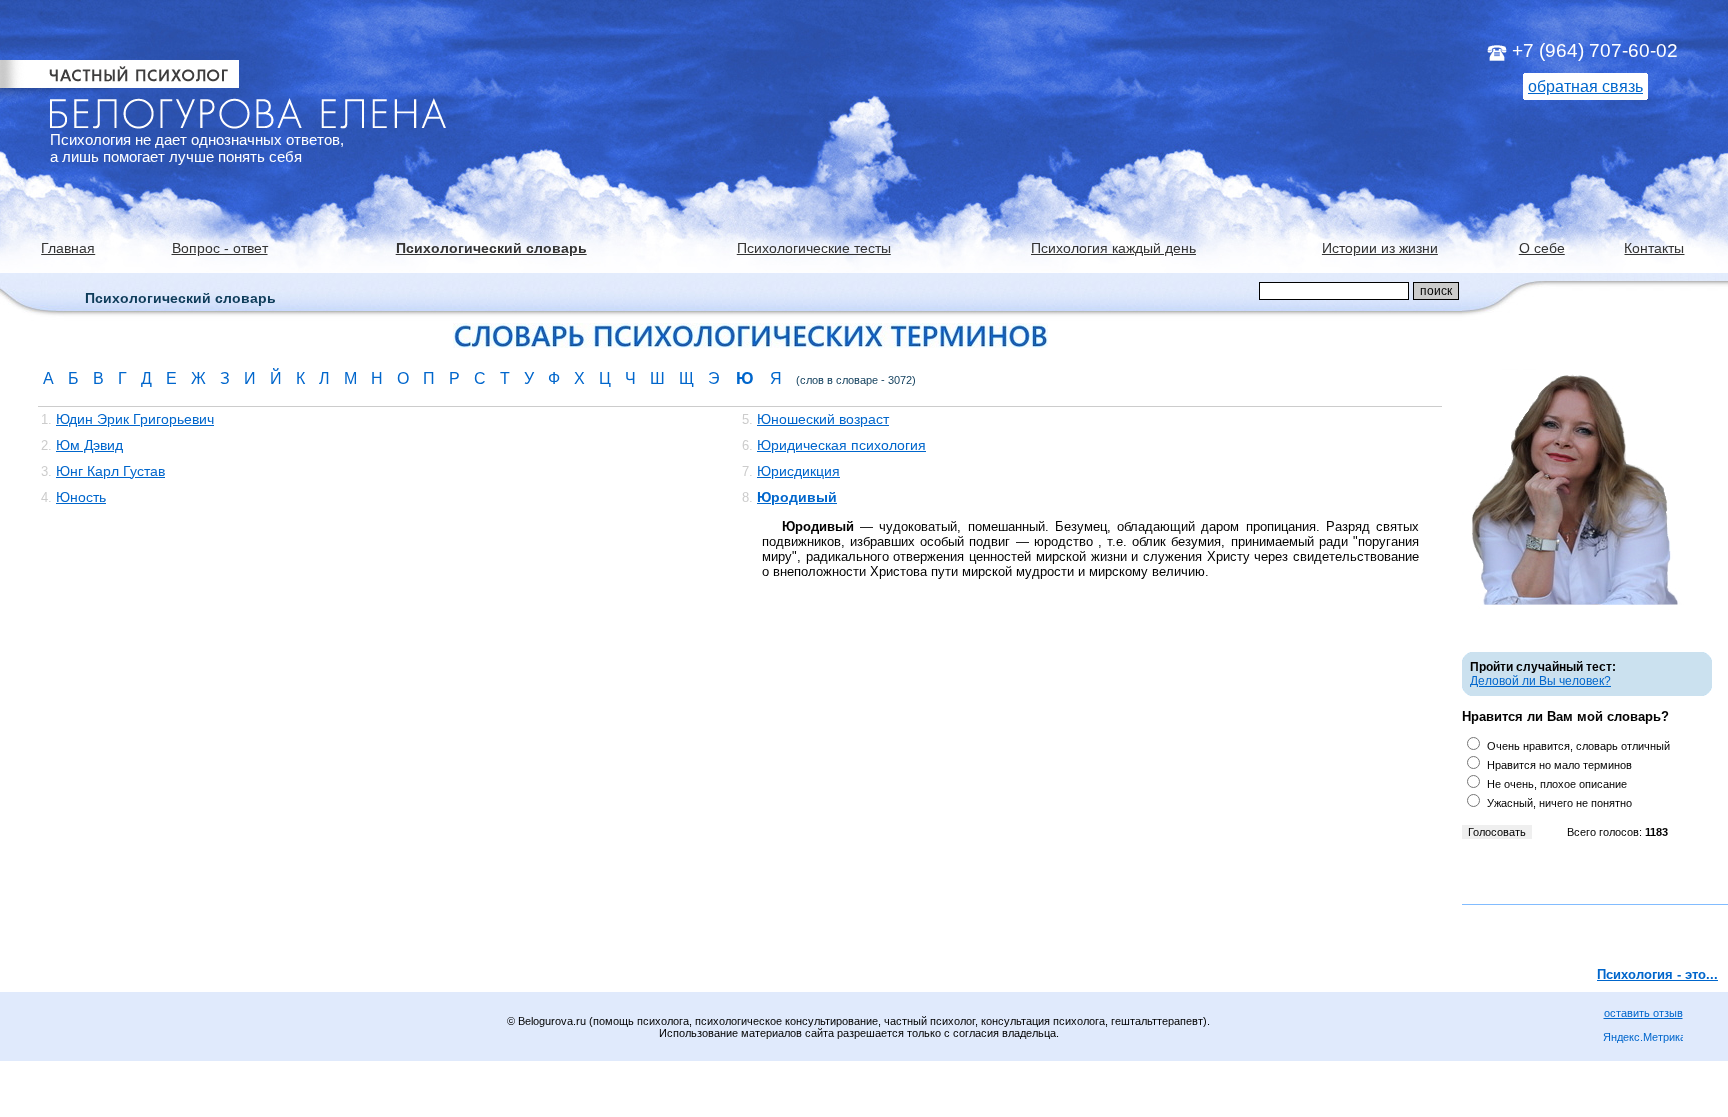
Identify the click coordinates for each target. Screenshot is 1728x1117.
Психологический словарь (491, 248)
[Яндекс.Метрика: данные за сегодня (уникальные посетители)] (1643, 1038)
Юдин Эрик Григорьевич (135, 419)
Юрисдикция (798, 471)
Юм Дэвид (89, 445)
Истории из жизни (1380, 248)
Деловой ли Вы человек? (1540, 681)
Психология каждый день (1113, 248)
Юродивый (797, 497)
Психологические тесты (814, 248)
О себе (1542, 248)
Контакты (1654, 248)
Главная (68, 248)
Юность (81, 497)
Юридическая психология (841, 445)
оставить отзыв (1643, 1013)
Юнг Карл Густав (110, 471)
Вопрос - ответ (220, 248)
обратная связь (1585, 86)
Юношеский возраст (823, 419)
